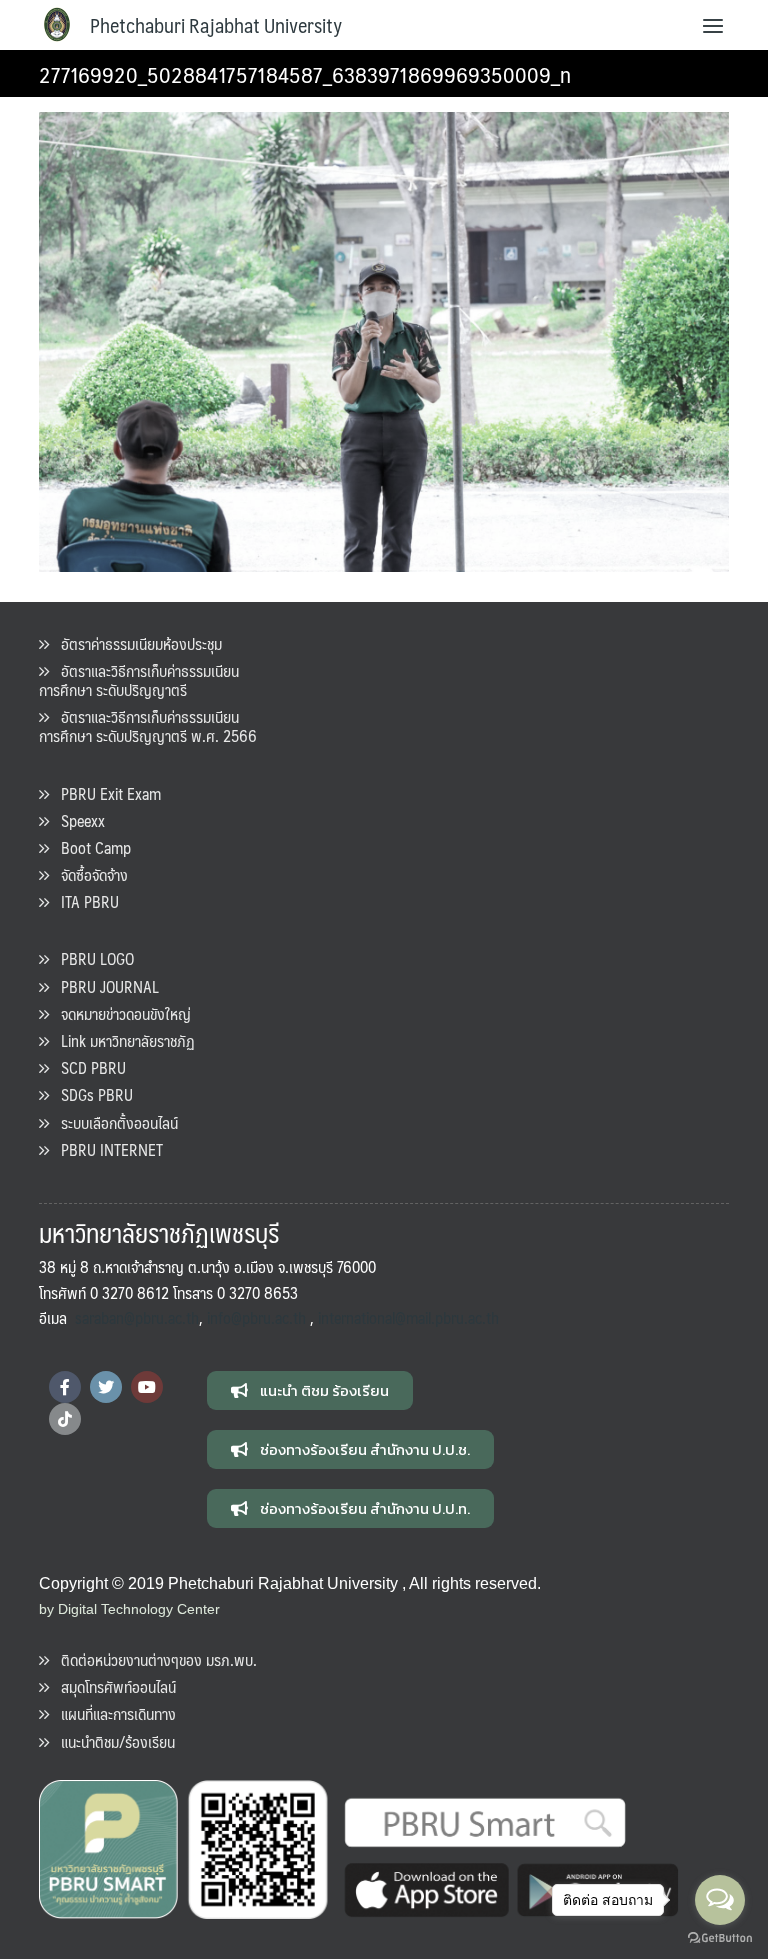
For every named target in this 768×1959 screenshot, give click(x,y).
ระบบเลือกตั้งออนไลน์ (113, 1122)
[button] (310, 1390)
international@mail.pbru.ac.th (408, 1317)
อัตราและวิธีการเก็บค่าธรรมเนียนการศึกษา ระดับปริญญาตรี (139, 680)
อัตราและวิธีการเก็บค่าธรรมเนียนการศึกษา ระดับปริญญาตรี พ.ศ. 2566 (148, 726)
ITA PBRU (84, 901)
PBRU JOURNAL (104, 986)
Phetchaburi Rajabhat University (216, 25)
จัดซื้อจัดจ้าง (88, 874)
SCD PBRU (87, 1067)
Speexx (77, 820)
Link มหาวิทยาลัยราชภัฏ (122, 1040)
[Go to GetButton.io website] (720, 1938)
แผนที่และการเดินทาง (112, 1713)
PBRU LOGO (91, 958)
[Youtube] (147, 1387)
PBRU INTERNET (106, 1149)
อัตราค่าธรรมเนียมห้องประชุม (135, 643)
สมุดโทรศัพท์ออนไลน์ (112, 1686)
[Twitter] (106, 1387)
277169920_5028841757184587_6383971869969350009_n (305, 73)
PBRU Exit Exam (105, 793)
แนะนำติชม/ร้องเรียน (112, 1741)
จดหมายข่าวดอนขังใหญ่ (120, 1013)
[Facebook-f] (65, 1387)
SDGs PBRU (91, 1094)
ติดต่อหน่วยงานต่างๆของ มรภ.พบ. (153, 1659)
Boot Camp (90, 847)
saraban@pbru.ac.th (137, 1317)
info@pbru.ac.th (256, 1317)
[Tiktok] (65, 1419)
